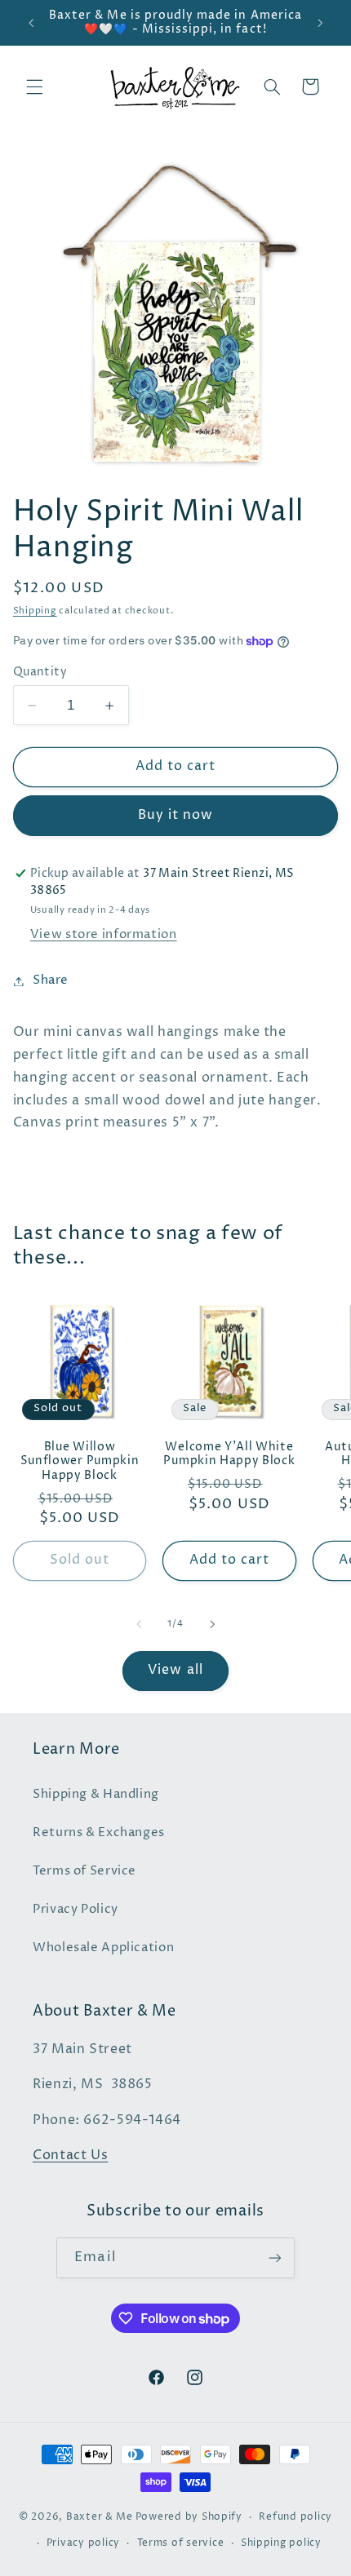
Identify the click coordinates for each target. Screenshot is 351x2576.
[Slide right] (212, 1625)
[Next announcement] (320, 23)
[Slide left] (139, 1625)
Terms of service (181, 2543)
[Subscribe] (274, 2257)
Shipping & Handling (96, 1795)
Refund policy (295, 2517)
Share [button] (51, 980)
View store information (104, 935)
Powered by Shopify (189, 2517)
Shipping (35, 611)
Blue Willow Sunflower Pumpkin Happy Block (80, 1462)
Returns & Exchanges (99, 1833)
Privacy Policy (76, 1910)
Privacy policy (83, 2543)
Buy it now (176, 815)
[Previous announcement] (31, 23)
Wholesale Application (103, 1948)
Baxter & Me (100, 2517)
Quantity (40, 672)
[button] (34, 86)
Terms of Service (84, 1871)
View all (175, 1670)
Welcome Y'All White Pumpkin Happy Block (229, 1455)
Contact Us (70, 2156)
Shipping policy (281, 2543)
